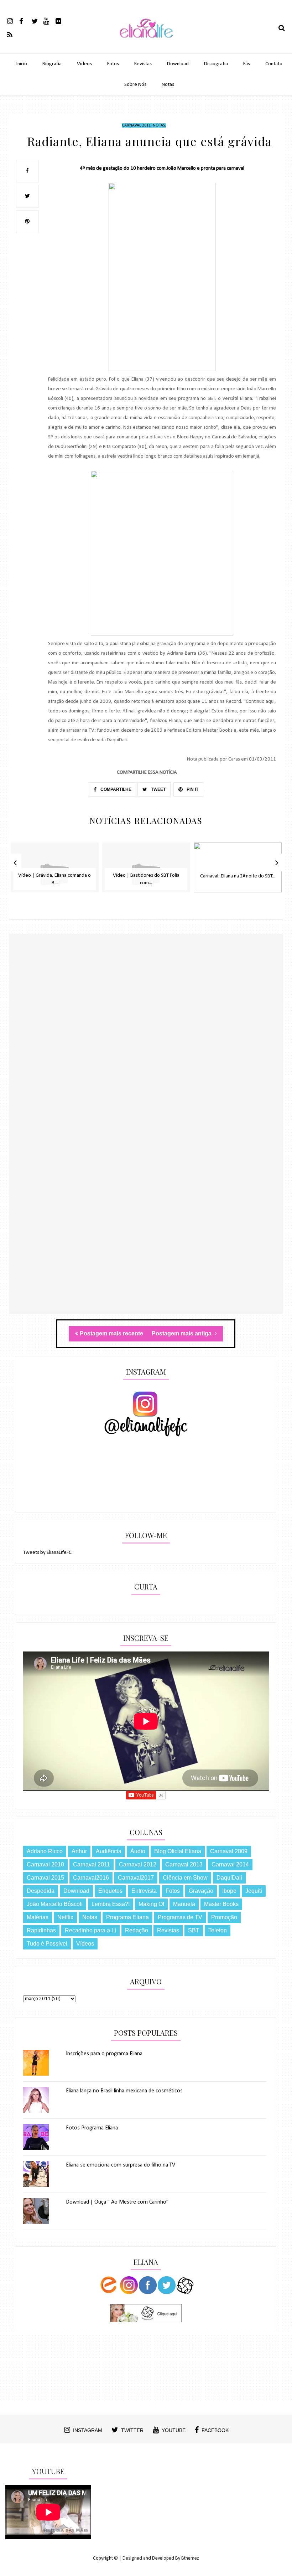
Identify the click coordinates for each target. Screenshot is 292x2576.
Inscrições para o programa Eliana (104, 2054)
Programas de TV (180, 1917)
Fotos (113, 64)
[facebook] (25, 21)
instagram (88, 2430)
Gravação (201, 1891)
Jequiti (254, 1891)
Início (22, 64)
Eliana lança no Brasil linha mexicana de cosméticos (124, 2091)
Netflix (65, 1917)
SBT (194, 1930)
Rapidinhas (41, 1930)
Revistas (143, 64)
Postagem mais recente (111, 1333)
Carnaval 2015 (45, 1878)
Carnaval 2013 (184, 1864)
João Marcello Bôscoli (55, 1904)
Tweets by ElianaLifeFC (47, 1553)
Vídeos (84, 64)
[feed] (13, 34)
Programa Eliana (127, 1917)
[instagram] (13, 21)
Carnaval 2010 (45, 1864)
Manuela (184, 1904)
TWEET (158, 789)
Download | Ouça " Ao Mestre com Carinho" (117, 2202)
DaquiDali (229, 1878)
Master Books (221, 1904)
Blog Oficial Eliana (178, 1851)
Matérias (38, 1917)
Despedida (41, 1891)
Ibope (229, 1891)
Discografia (216, 64)
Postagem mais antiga (182, 1333)
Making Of (151, 1904)
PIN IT (192, 789)
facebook (215, 2430)
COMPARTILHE (115, 789)
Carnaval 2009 (229, 1851)
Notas (168, 85)
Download (178, 64)
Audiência (109, 1851)
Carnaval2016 (91, 1878)
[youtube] (49, 21)
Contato (274, 64)
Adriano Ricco (45, 1851)
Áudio (138, 1851)
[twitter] (37, 21)
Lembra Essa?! (111, 1904)
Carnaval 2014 (230, 1864)
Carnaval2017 (136, 1878)
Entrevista (144, 1891)
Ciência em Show (185, 1878)
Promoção (224, 1917)
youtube (174, 2430)
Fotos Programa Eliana (92, 2128)
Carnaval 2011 (136, 125)
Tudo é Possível (47, 1944)
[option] (55, 871)
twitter (132, 2430)
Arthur (79, 1851)
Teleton (218, 1930)
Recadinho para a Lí (90, 1930)
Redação (137, 1930)
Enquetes (110, 1891)
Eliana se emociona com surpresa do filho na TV (121, 2165)
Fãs (247, 64)
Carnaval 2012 (138, 1864)
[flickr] (61, 21)
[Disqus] (146, 1037)
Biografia (52, 64)
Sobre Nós (135, 85)
